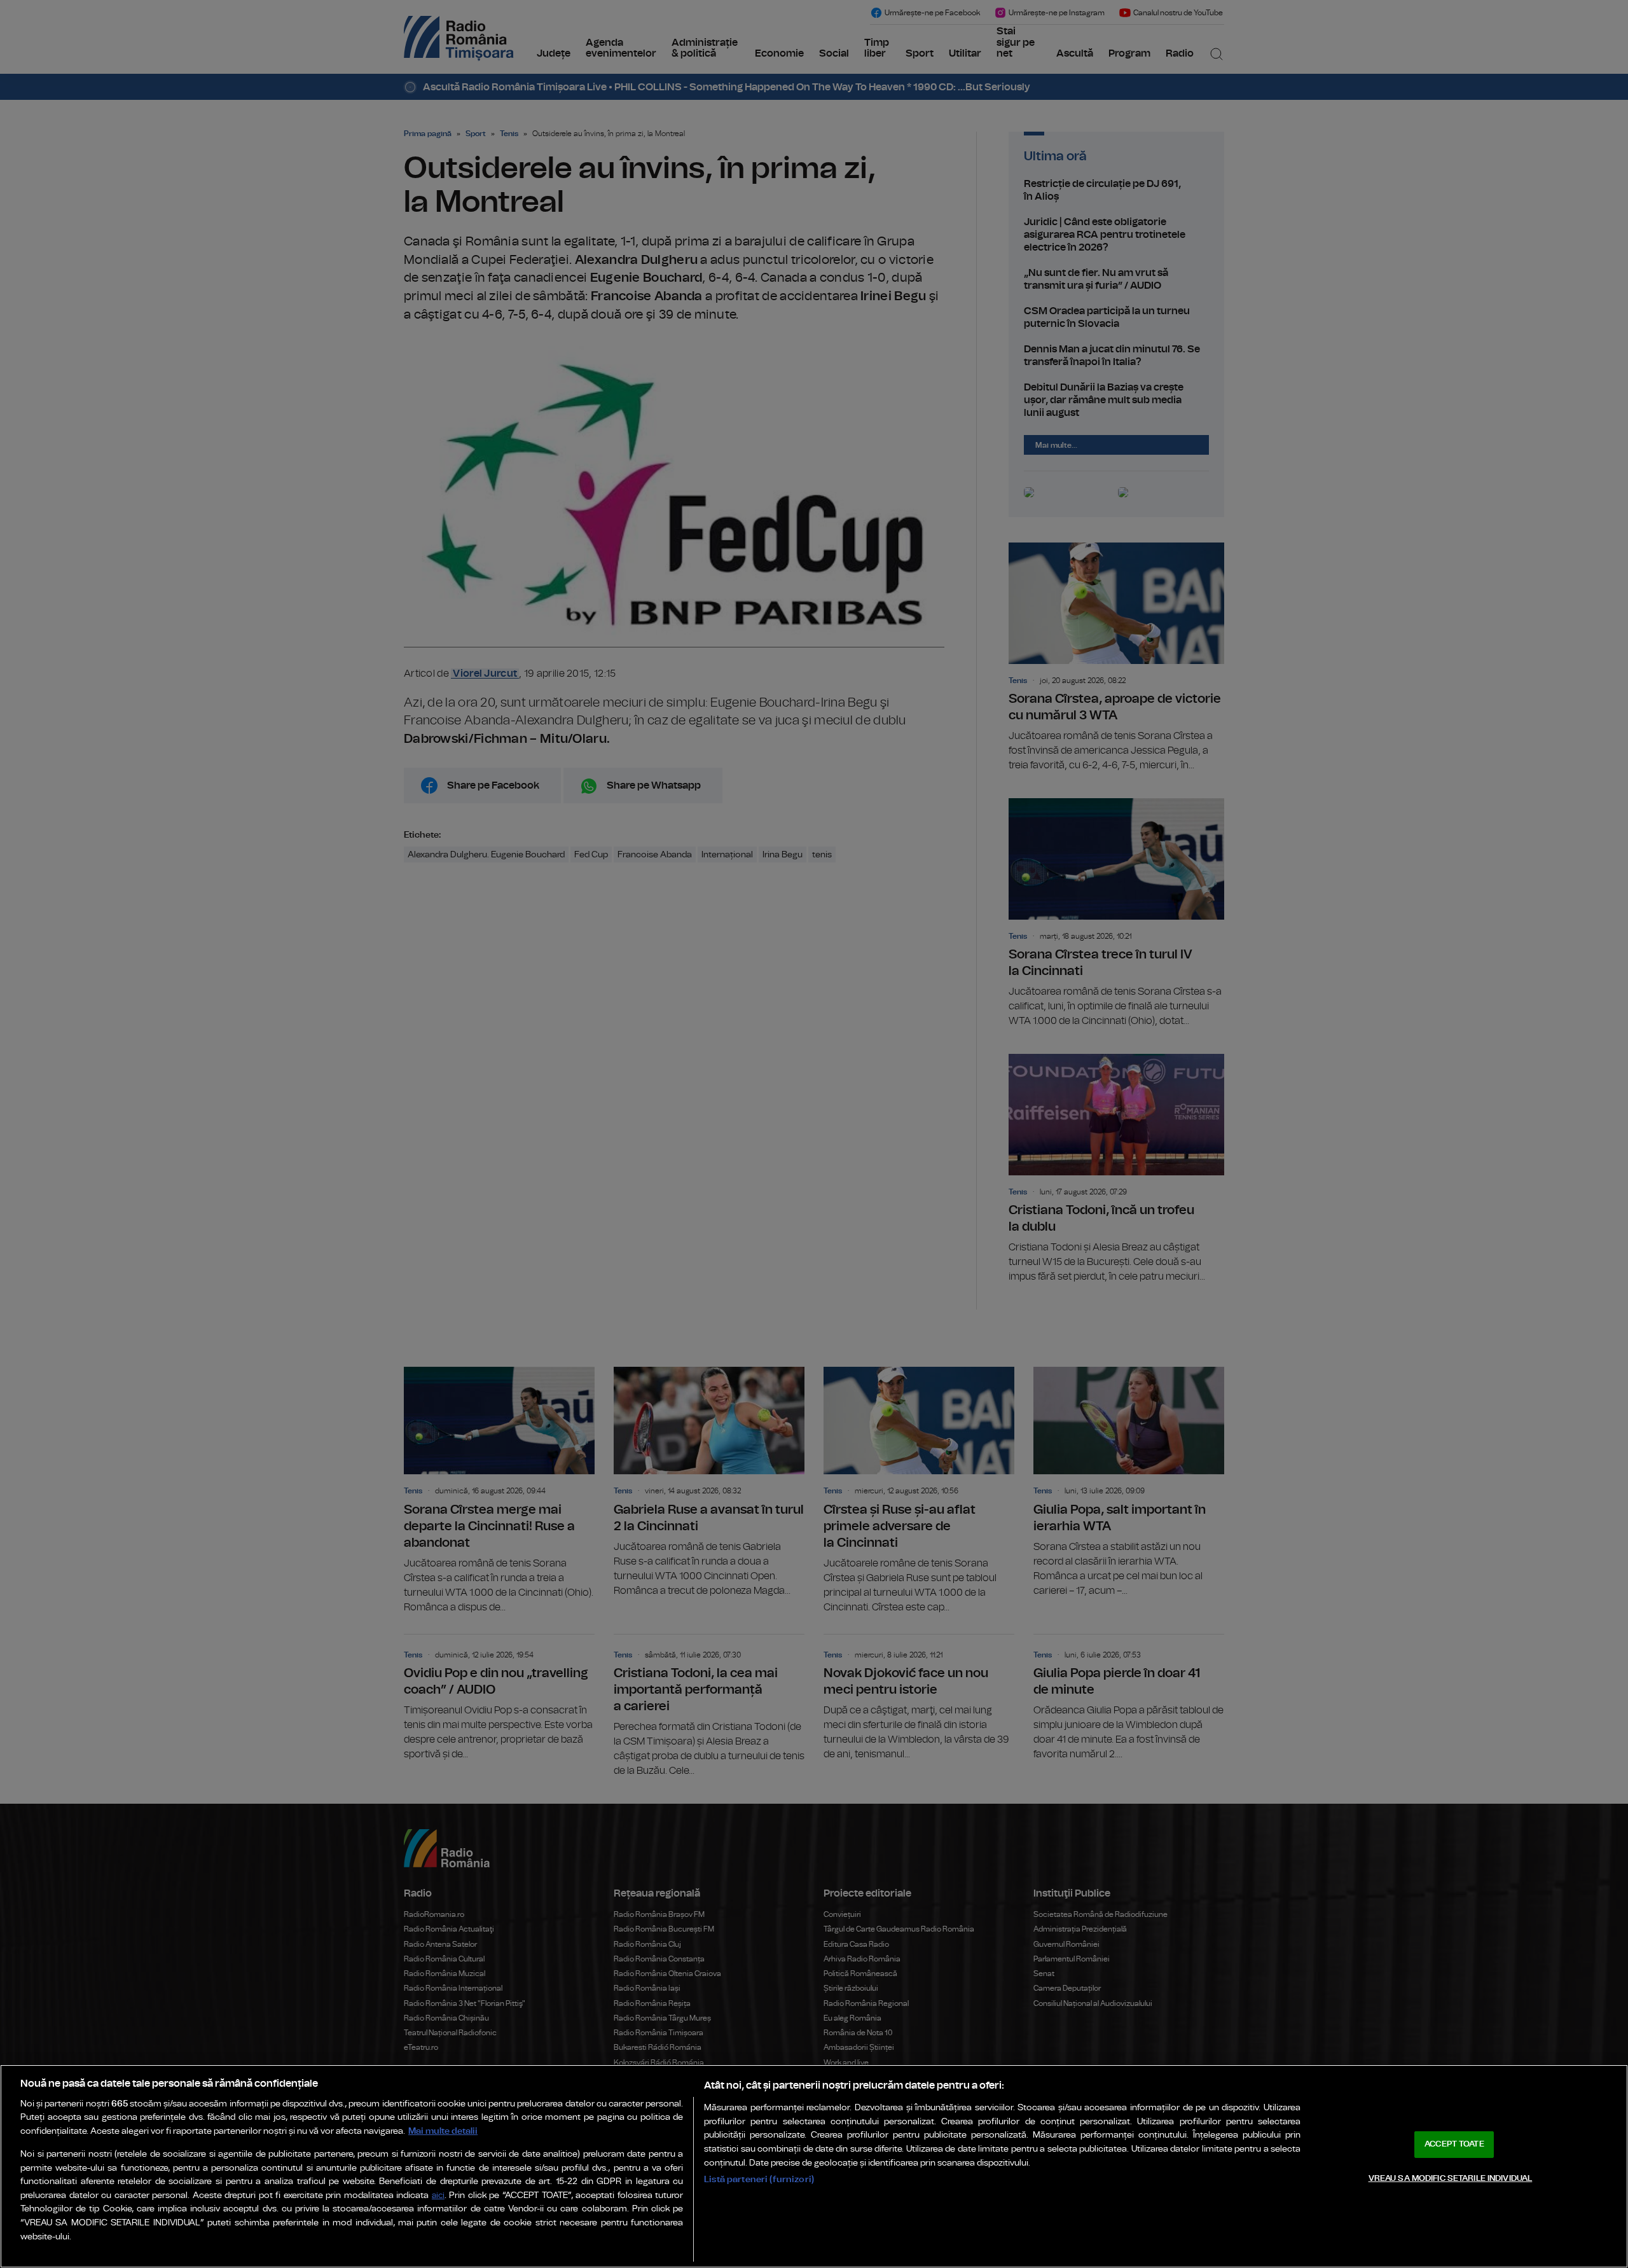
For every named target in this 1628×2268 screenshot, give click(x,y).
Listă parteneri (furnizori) (759, 2179)
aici (438, 2196)
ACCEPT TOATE (1454, 2144)
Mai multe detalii (443, 2131)
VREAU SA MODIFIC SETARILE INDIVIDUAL (1451, 2178)
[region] (814, 2166)
